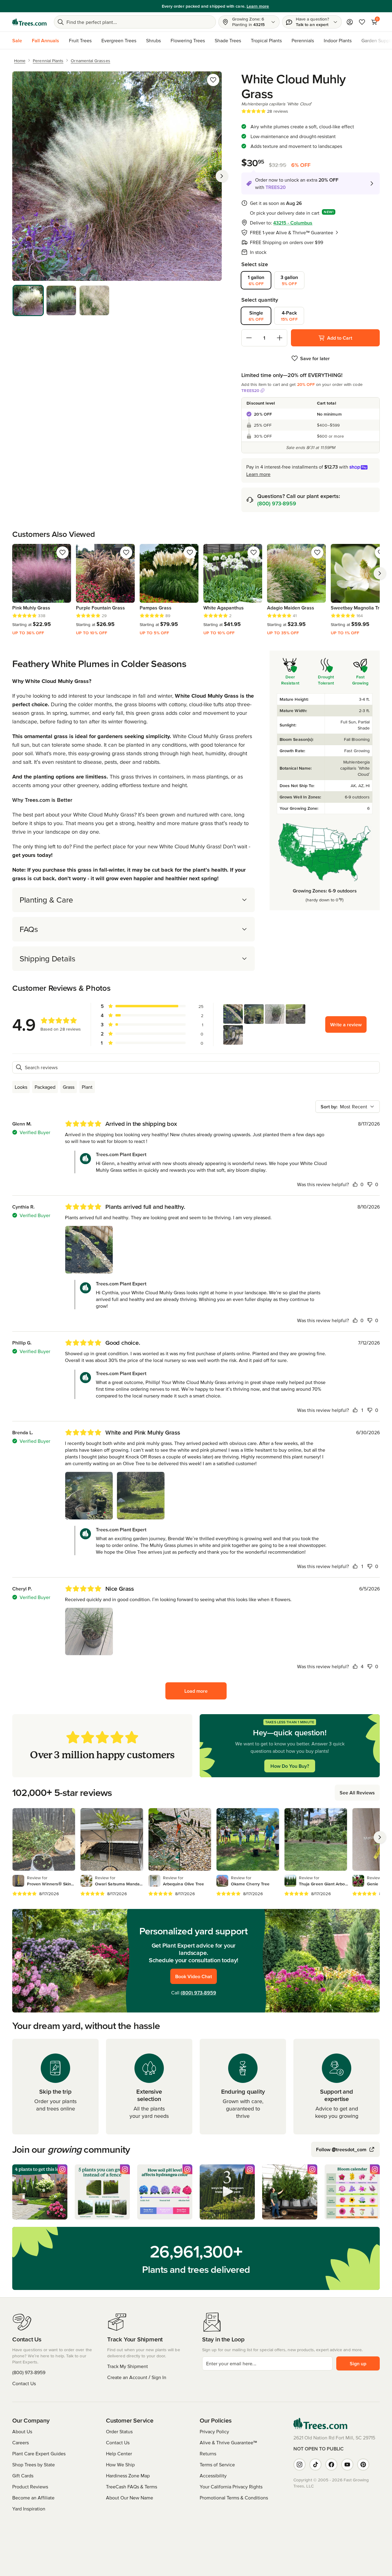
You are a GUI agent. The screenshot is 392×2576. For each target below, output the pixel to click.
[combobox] (348, 1107)
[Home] (29, 22)
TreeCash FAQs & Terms (132, 2487)
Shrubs (153, 40)
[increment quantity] (280, 338)
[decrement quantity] (249, 338)
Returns (208, 2453)
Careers (21, 2442)
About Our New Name (130, 2498)
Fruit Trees (80, 40)
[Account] (350, 22)
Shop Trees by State (34, 2465)
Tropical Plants (266, 40)
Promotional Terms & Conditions (234, 2498)
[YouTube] (347, 2465)
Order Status (119, 2431)
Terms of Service (217, 2465)
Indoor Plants (338, 40)
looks (21, 1087)
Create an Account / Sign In (137, 2377)
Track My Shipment (128, 2366)
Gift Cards (23, 2476)
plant (87, 1087)
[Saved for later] (213, 80)
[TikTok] (315, 2465)
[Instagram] (300, 2465)
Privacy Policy (214, 2431)
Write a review (346, 1024)
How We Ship (120, 2465)
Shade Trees (228, 40)
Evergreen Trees (119, 40)
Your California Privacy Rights (231, 2487)
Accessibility (213, 2476)
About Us (22, 2431)
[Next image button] (222, 176)
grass (69, 1087)
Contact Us (24, 2383)
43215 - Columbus (293, 223)
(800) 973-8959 (277, 503)
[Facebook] (331, 2465)
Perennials (303, 40)
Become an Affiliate (33, 2498)
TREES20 (250, 390)
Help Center (119, 2453)
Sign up (358, 2363)
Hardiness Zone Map (128, 2476)
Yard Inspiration (29, 2509)
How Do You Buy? (290, 1766)
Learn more (239, 6)
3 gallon (289, 280)
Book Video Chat (194, 1976)
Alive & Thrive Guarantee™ (228, 2442)
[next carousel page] (380, 573)
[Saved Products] (362, 22)
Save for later (315, 358)
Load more (196, 1691)
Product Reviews (30, 2487)
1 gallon (256, 280)
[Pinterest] (363, 2465)
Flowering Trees (188, 40)
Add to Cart (340, 338)
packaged (45, 1087)
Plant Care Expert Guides (39, 2453)
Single (256, 316)
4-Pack (289, 316)
